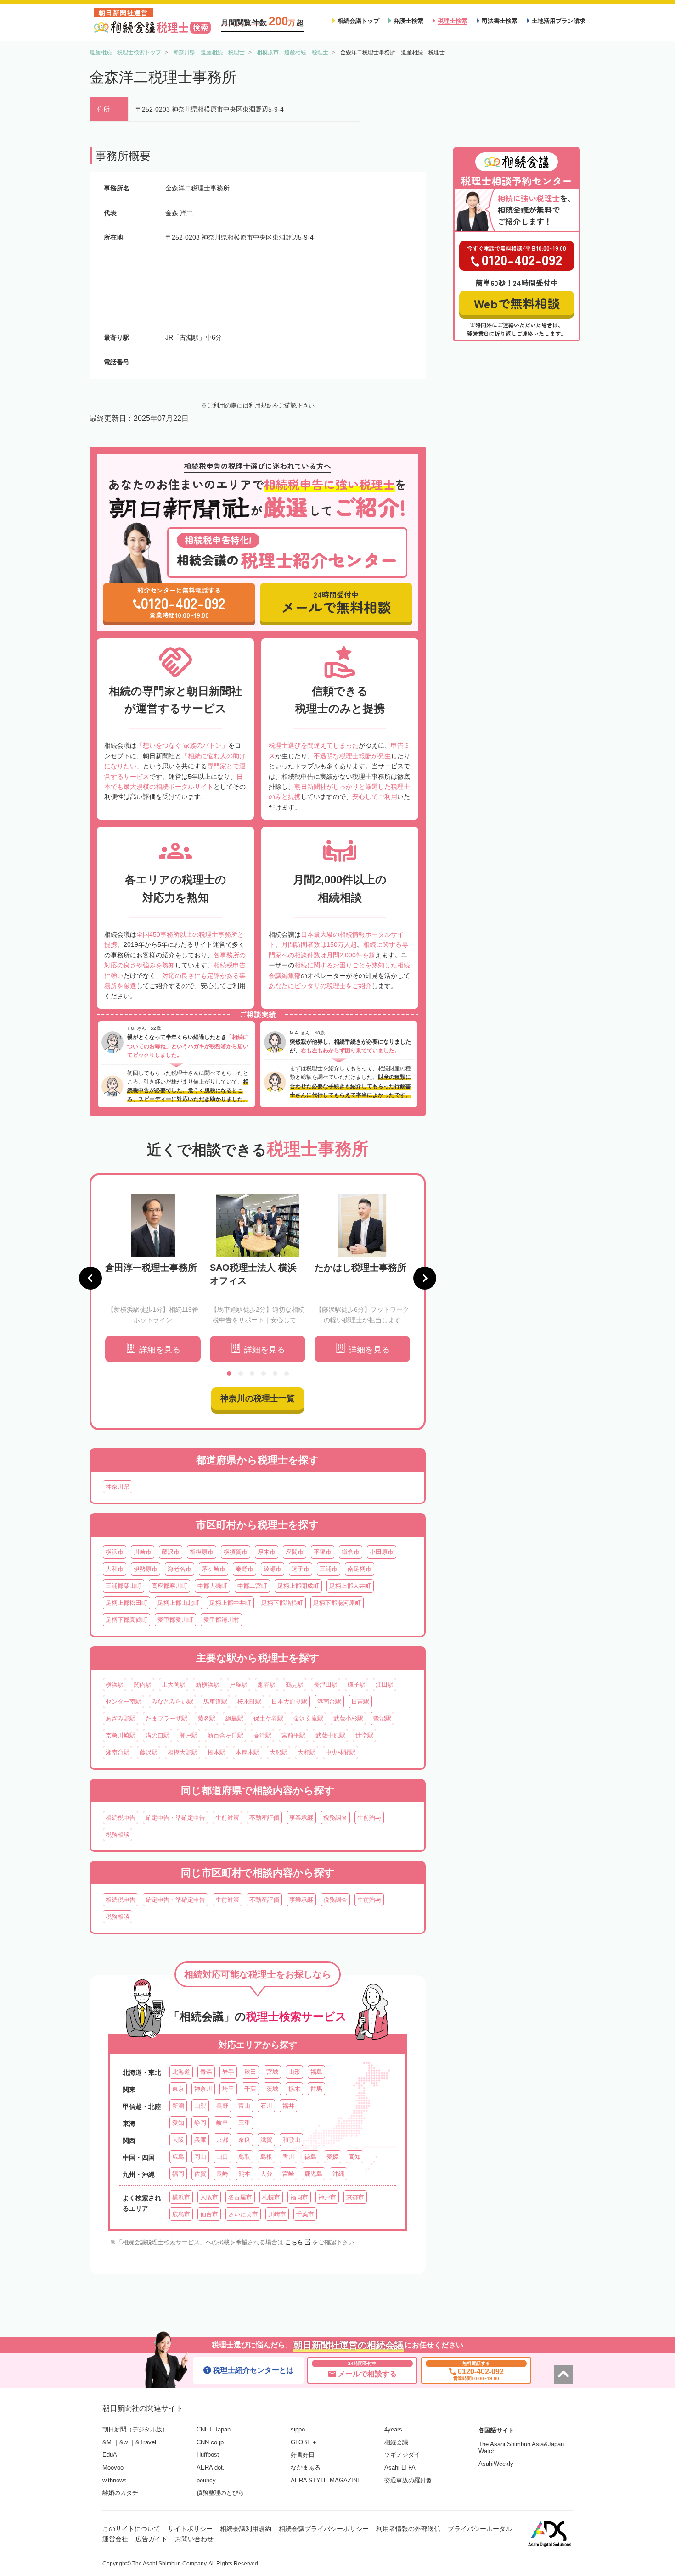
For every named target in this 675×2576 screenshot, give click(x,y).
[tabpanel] (153, 1278)
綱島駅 (234, 1718)
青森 (206, 2072)
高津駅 (262, 1735)
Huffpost (208, 2455)
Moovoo (113, 2467)
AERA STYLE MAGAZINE (326, 2480)
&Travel (146, 2442)
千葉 (250, 2089)
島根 (266, 2157)
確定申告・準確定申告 (175, 1818)
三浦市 (329, 1569)
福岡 (178, 2174)
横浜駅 (115, 1685)
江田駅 (385, 1685)
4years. (394, 2429)
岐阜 (222, 2123)
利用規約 (261, 405)
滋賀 (266, 2140)
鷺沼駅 (382, 1718)
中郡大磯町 (212, 1586)
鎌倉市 (351, 1552)
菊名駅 (206, 1718)
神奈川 (203, 2089)
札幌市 (271, 2197)
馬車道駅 (215, 1702)
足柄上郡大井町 (350, 1586)
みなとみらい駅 (172, 1702)
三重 (244, 2123)
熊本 (244, 2174)
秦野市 (245, 1569)
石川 (266, 2106)
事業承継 (301, 1818)
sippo (298, 2429)
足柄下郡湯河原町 (337, 1603)
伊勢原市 (146, 1569)
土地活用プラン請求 (559, 21)
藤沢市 (171, 1552)
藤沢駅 (149, 1752)
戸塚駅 (239, 1685)
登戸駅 (188, 1735)
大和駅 (307, 1752)
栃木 (294, 2089)
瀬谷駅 (267, 1685)
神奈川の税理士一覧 (258, 1398)
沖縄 (338, 2174)
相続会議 (396, 2442)
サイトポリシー (190, 2529)
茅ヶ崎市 (214, 1569)
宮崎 (288, 2174)
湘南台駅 (118, 1752)
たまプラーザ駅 (166, 1718)
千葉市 (305, 2214)
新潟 (178, 2106)
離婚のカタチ (120, 2493)
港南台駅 (329, 1702)
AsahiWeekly (496, 2464)
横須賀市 (236, 1552)
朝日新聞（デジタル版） (135, 2429)
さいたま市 (243, 2214)
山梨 (200, 2106)
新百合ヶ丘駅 (225, 1735)
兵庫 (200, 2140)
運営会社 (115, 2539)
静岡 (200, 2123)
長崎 (222, 2174)
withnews (115, 2480)
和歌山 (291, 2140)
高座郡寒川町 (169, 1586)
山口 (222, 2157)
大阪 (178, 2140)
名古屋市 (240, 2197)
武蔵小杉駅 (348, 1718)
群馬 (316, 2089)
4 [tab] (264, 1374)
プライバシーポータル (480, 2529)
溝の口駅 (157, 1735)
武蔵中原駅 (330, 1735)
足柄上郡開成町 (298, 1586)
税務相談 (118, 1835)
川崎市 (143, 1552)
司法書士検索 (500, 21)
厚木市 (267, 1552)
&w (124, 2442)
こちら (294, 2242)
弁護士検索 (408, 21)
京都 (222, 2140)
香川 (288, 2157)
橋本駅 (217, 1752)
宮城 (272, 2072)
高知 (354, 2157)
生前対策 (227, 1818)
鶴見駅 (295, 1685)
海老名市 (180, 1569)
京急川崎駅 (121, 1735)
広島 (178, 2157)
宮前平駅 (293, 1735)
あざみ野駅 (121, 1718)
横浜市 (115, 1552)
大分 (266, 2174)
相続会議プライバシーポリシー (324, 2529)
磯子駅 (357, 1685)
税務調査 (335, 1818)
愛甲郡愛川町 (175, 1620)
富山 (244, 2106)
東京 (178, 2089)
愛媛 (332, 2157)
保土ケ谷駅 (268, 1718)
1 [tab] (229, 1374)
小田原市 (382, 1552)
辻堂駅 (364, 1735)
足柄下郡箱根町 (282, 1603)
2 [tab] (241, 1374)
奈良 (244, 2140)
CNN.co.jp (210, 2442)
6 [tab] (287, 1374)
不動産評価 (264, 1818)
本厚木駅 (247, 1752)
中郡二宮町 (252, 1586)
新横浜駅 (208, 1685)
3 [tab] (252, 1374)
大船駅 (278, 1752)
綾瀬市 (273, 1569)
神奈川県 (118, 1487)
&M (107, 2442)
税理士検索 (453, 21)
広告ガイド (152, 2539)
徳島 (310, 2157)
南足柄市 (360, 1569)
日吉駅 (360, 1702)
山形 (294, 2072)
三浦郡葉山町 (124, 1586)
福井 (288, 2106)
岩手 (228, 2072)
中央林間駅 (340, 1752)
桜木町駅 (249, 1702)
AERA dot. (211, 2467)
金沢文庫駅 (308, 1718)
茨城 (272, 2089)
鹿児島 (313, 2174)
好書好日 (303, 2455)
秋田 (250, 2072)
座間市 (295, 1552)
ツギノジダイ (402, 2455)
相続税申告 (121, 1818)
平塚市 (323, 1552)
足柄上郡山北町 (178, 1603)
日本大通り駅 (289, 1702)
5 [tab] (275, 1374)
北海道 (181, 2072)
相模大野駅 (183, 1752)
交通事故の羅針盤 (408, 2480)
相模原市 (202, 1552)
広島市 (181, 2214)
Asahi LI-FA (400, 2467)
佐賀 (200, 2174)
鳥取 (244, 2157)
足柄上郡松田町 (127, 1603)
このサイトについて (131, 2529)
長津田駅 (326, 1685)
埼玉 (228, 2089)
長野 (222, 2106)
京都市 (355, 2197)
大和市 (115, 1569)
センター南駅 (124, 1702)
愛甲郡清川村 (221, 1620)
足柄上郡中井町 (230, 1603)
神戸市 (327, 2197)
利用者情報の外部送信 (408, 2529)
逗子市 (301, 1569)
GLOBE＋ (304, 2442)
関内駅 (143, 1685)
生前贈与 (369, 1818)
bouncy (206, 2480)
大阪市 (209, 2197)
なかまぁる (306, 2467)
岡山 (200, 2157)
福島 (316, 2072)
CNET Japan (214, 2429)
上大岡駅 (174, 1685)
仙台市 (209, 2214)
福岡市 (299, 2197)
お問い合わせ (194, 2539)
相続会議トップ (358, 21)
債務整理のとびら (220, 2493)
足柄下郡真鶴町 (127, 1620)
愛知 (178, 2123)
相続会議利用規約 (246, 2529)
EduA (110, 2455)
